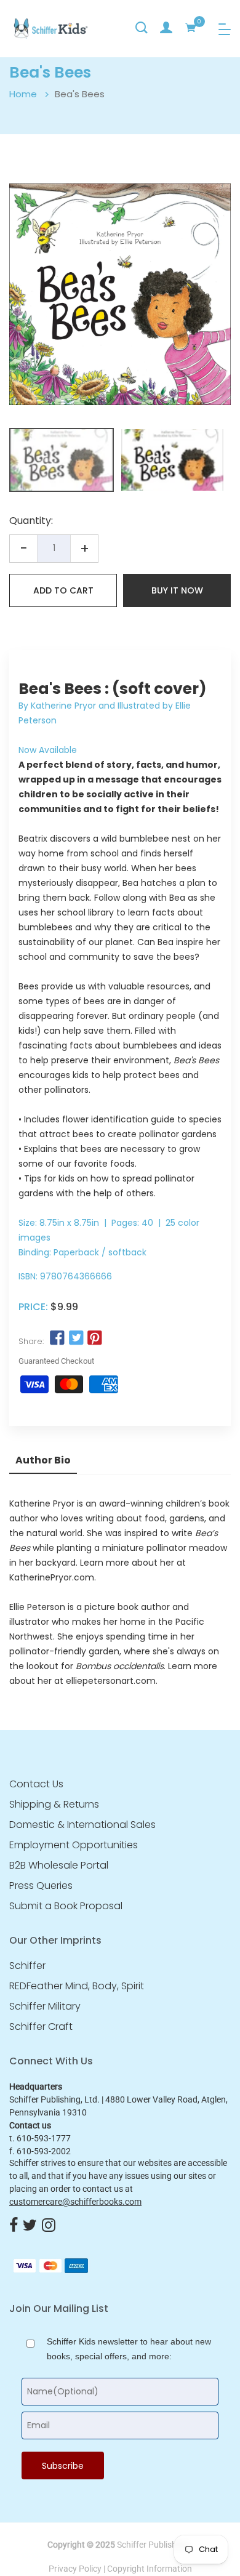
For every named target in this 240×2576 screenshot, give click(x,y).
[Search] (142, 28)
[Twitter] (30, 2226)
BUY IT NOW (177, 590)
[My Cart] (191, 28)
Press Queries (41, 1886)
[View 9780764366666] (62, 460)
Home (23, 94)
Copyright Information (150, 2569)
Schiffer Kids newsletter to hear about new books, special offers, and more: (129, 2349)
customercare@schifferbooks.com (75, 2202)
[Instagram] (49, 2226)
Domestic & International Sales (82, 1825)
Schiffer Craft (41, 2027)
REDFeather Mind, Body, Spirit (77, 1986)
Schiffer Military (45, 2006)
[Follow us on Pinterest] (95, 1338)
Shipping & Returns (54, 1805)
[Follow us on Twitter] (76, 1338)
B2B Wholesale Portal (59, 1866)
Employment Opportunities (74, 1845)
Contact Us (36, 1784)
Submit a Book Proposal (66, 1906)
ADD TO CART (63, 590)
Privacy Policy (75, 2569)
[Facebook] (14, 2226)
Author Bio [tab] (43, 1460)
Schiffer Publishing (153, 2545)
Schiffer (27, 1966)
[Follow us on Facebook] (57, 1338)
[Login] (166, 28)
